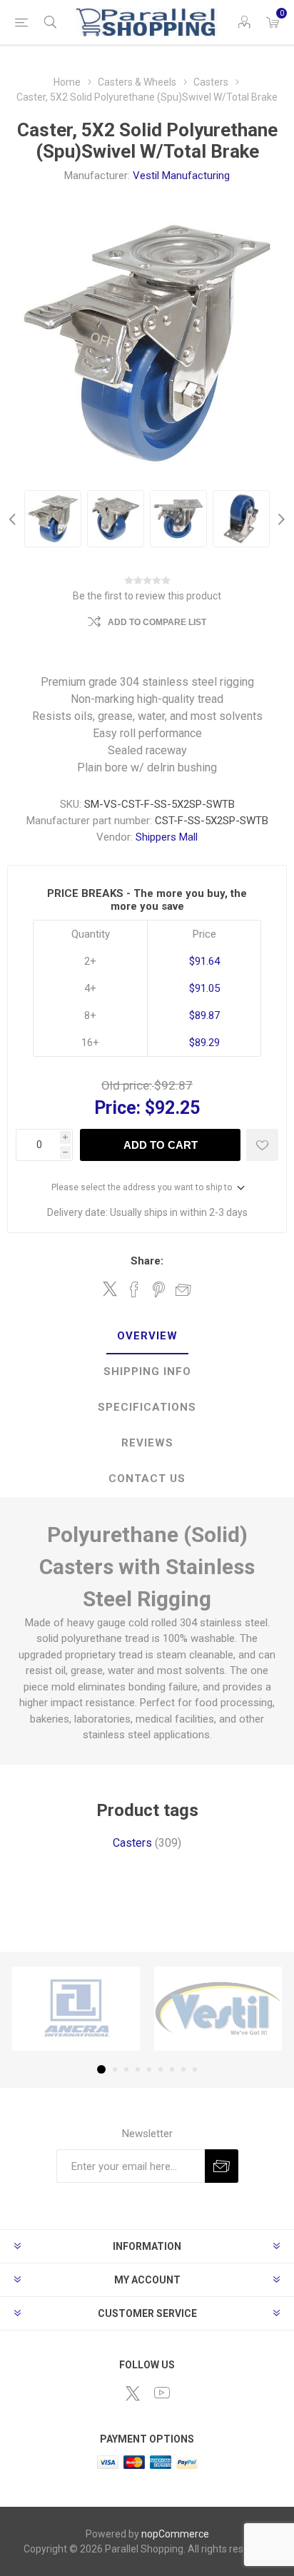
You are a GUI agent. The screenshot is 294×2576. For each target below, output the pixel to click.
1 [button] (101, 2069)
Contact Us (147, 1479)
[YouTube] (162, 2393)
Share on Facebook (134, 1289)
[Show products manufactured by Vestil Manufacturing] (218, 2009)
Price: (117, 1108)
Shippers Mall (167, 837)
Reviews (147, 1443)
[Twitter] (133, 2393)
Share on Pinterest (159, 1289)
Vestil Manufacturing (181, 176)
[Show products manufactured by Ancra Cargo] (76, 2009)
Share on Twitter (110, 1289)
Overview (147, 1336)
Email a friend (183, 1289)
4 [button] (138, 2069)
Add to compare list (157, 622)
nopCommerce (175, 2534)
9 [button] (195, 2069)
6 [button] (161, 2069)
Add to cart (161, 1145)
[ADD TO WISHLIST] (262, 1145)
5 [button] (149, 2069)
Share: (147, 1261)
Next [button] (280, 519)
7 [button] (172, 2069)
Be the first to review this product (147, 596)
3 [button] (126, 2069)
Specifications (147, 1407)
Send (222, 2166)
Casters (132, 1843)
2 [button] (115, 2069)
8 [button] (183, 2069)
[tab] (147, 1337)
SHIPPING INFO (147, 1371)
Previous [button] (14, 519)
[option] (53, 519)
